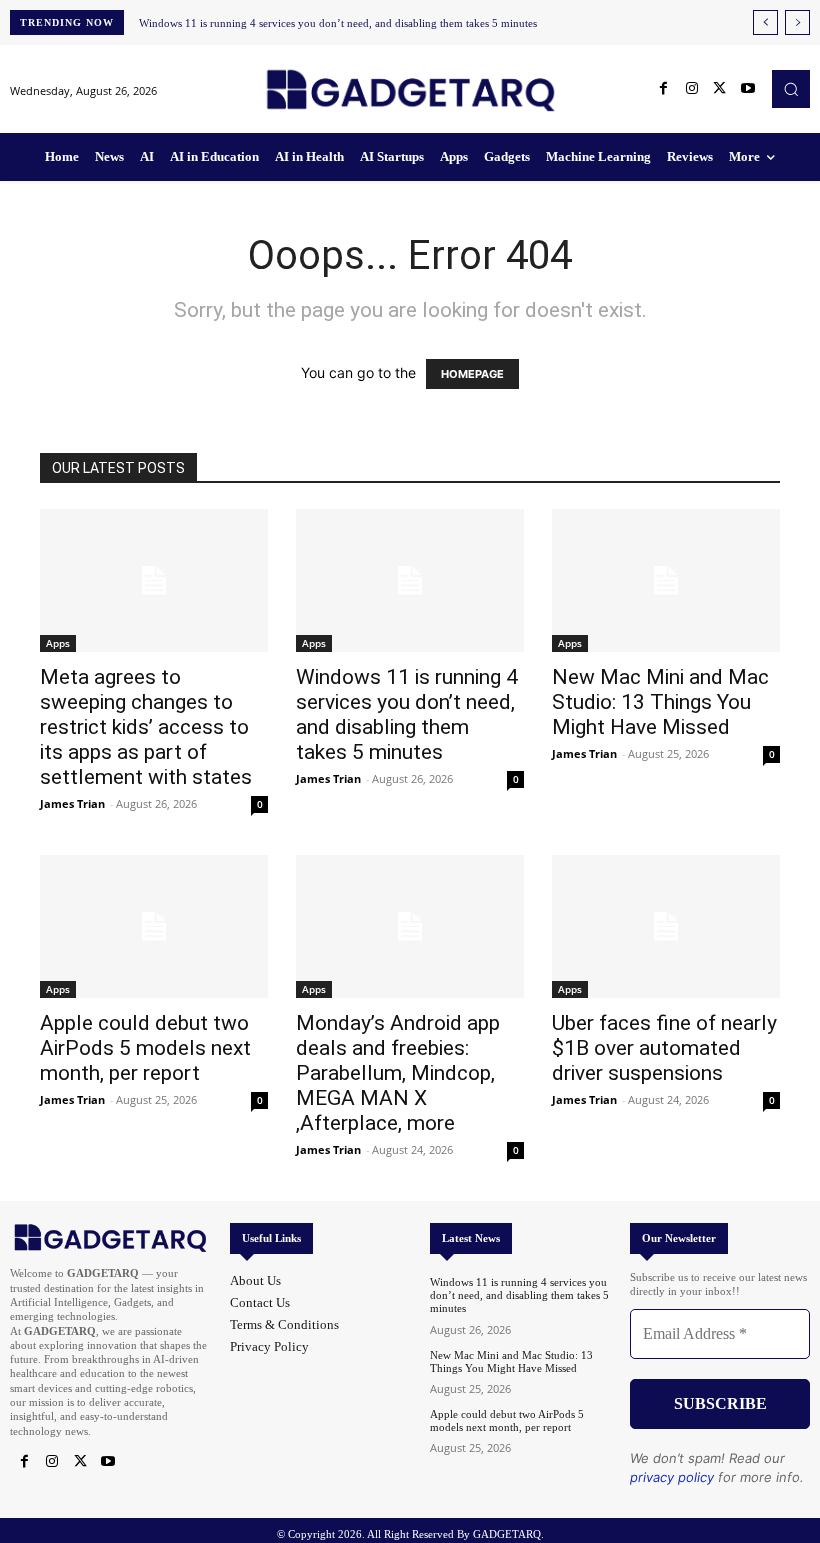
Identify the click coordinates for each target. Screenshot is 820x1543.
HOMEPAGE (472, 374)
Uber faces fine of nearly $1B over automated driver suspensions (664, 1048)
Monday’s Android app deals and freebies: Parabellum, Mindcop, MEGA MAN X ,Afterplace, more (398, 1073)
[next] (797, 22)
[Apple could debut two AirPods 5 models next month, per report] (154, 926)
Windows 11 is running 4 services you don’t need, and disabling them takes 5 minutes (338, 23)
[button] (791, 89)
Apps (58, 643)
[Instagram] (692, 89)
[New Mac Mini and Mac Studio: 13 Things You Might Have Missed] (666, 580)
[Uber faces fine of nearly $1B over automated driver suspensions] (666, 926)
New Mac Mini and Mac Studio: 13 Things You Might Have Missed (660, 702)
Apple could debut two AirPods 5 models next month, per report (145, 1048)
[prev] (765, 22)
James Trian (72, 803)
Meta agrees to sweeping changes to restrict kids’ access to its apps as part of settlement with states (146, 727)
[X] (720, 89)
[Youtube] (748, 89)
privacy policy (672, 1477)
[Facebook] (664, 89)
